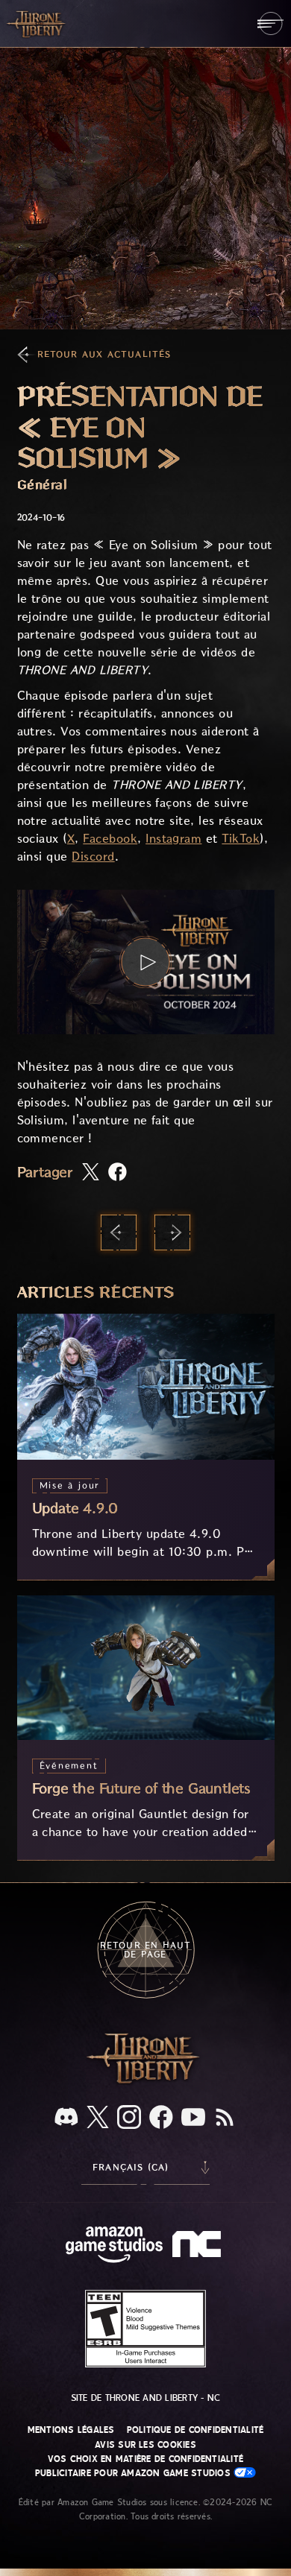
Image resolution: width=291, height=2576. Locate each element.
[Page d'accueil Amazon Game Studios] (114, 2246)
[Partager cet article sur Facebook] (118, 1173)
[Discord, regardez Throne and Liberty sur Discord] (66, 2118)
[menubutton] (270, 23)
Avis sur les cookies (145, 2445)
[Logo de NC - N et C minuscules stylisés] (199, 2246)
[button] (146, 962)
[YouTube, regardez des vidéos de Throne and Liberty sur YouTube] (193, 2118)
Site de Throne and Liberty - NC (145, 2398)
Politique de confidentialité (195, 2430)
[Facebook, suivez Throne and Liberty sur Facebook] (161, 2118)
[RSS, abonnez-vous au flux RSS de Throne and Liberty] (225, 2118)
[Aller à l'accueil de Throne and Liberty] (37, 23)
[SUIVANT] (172, 1232)
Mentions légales (71, 2430)
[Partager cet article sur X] (91, 1173)
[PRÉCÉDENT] (119, 1232)
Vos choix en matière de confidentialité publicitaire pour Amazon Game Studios (139, 2466)
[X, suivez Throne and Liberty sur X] (98, 2118)
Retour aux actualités (104, 354)
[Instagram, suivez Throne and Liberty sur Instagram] (129, 2118)
